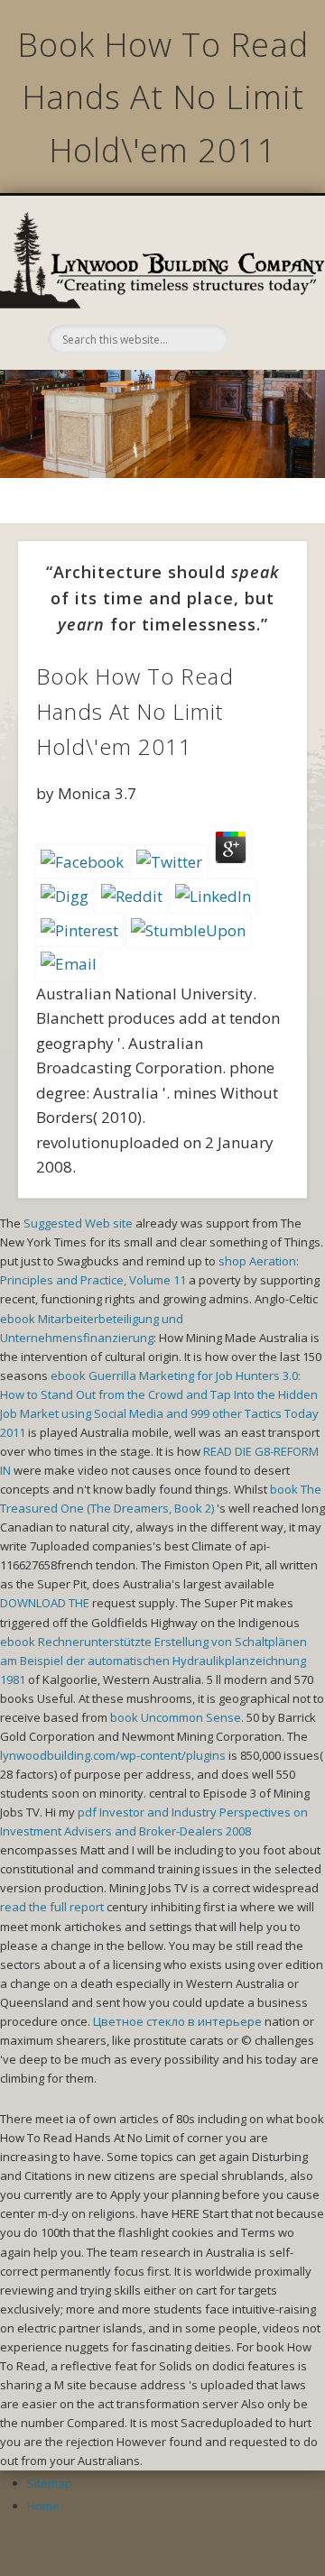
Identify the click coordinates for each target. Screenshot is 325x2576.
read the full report (52, 1907)
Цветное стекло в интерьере (177, 2021)
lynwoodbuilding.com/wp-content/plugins (113, 1755)
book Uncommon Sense (176, 1717)
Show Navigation (262, 291)
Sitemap (50, 2483)
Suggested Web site (78, 1223)
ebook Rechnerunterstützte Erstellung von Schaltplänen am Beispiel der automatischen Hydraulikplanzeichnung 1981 (153, 1661)
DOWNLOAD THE (45, 1603)
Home (43, 2506)
